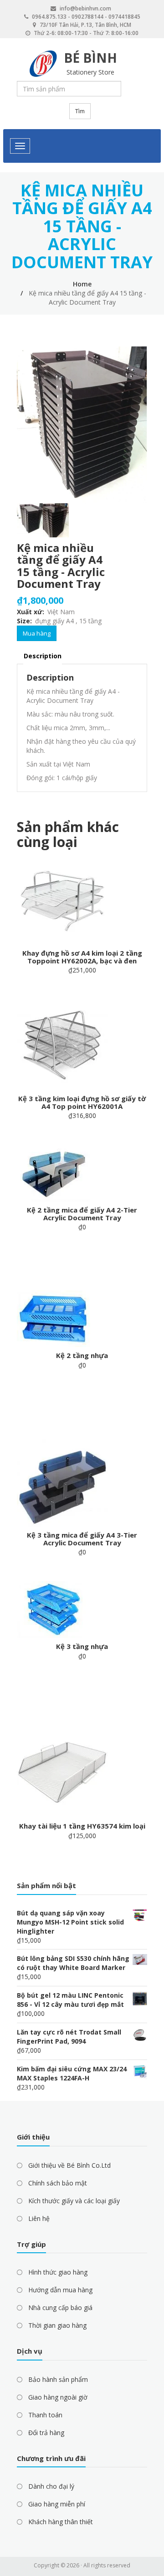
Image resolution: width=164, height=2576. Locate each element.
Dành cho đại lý (51, 2486)
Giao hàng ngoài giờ (58, 2397)
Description (43, 656)
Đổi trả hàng (46, 2433)
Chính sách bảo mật (58, 2183)
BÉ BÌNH (90, 58)
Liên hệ (39, 2218)
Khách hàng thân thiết (61, 2522)
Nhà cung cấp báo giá (60, 2308)
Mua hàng (37, 633)
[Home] (43, 64)
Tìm (80, 111)
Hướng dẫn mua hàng (60, 2290)
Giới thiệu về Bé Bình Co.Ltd (69, 2165)
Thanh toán (45, 2415)
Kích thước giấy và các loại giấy (74, 2201)
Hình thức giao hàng (58, 2272)
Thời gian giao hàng (57, 2325)
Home (82, 284)
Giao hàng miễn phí (57, 2504)
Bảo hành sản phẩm (58, 2379)
